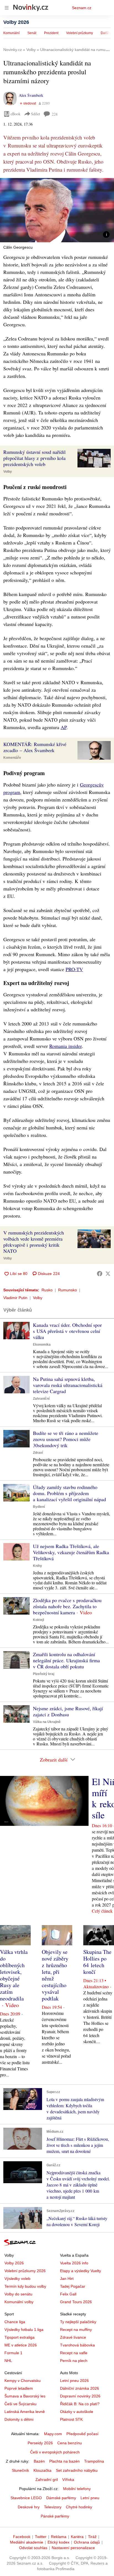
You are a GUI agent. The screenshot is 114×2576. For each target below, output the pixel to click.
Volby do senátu (18, 2294)
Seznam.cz (82, 8)
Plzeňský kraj (44, 1674)
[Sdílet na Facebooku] (100, 1274)
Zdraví (38, 1453)
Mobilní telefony (77, 2489)
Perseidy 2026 (40, 2443)
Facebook (22, 2537)
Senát (32, 33)
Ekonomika (42, 1345)
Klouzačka (42, 2470)
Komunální (11, 33)
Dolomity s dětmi (19, 2419)
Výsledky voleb (17, 2279)
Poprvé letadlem (19, 2388)
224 (55, 114)
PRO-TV (74, 969)
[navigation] (7, 8)
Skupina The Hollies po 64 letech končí (97, 1962)
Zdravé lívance (73, 2337)
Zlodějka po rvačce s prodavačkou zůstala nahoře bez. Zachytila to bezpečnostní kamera (67, 1606)
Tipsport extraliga (20, 2337)
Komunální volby (19, 2302)
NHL (8, 2361)
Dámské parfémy (61, 2498)
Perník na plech (74, 2361)
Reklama (59, 2537)
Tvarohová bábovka (77, 2345)
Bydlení (39, 1507)
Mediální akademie (27, 2542)
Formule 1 (13, 2353)
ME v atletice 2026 (21, 2345)
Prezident (51, 33)
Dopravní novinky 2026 (80, 2396)
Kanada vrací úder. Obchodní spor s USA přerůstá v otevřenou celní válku (67, 1331)
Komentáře (12, 758)
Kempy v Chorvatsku (23, 2381)
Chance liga (15, 2322)
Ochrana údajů (87, 2542)
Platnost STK (71, 2419)
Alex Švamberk (31, 95)
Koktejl (38, 1620)
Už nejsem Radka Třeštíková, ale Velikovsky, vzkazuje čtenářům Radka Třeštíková (71, 1552)
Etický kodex (59, 2542)
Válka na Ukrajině (47, 1722)
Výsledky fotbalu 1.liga (24, 2330)
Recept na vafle (74, 2353)
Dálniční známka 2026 (80, 2388)
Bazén (39, 2461)
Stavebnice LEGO (26, 2498)
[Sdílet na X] (108, 1274)
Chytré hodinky (79, 2507)
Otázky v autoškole (77, 2412)
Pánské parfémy (55, 2516)
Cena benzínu (70, 2443)
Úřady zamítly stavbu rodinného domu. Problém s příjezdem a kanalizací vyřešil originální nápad (69, 1493)
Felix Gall (68, 2294)
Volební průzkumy (80, 33)
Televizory (53, 2507)
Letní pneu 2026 (74, 2381)
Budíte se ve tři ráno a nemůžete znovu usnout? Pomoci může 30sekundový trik (66, 1439)
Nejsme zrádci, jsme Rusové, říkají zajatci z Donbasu (68, 1711)
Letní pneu (90, 2498)
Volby (8, 472)
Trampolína (94, 2461)
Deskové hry (29, 2507)
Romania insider (65, 1046)
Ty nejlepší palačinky (78, 2322)
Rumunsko (68, 1290)
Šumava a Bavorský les (25, 2396)
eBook (15, 114)
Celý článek (102, 1911)
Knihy (37, 1566)
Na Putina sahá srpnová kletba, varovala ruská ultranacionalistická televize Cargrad (68, 1385)
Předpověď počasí (82, 2434)
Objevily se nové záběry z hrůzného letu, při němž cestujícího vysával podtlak (55, 1975)
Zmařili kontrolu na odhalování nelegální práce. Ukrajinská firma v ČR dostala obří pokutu (66, 1660)
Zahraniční (41, 1399)
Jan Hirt (67, 2279)
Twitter (41, 2537)
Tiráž (92, 2537)
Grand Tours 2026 (76, 2302)
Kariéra (77, 2537)
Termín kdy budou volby (25, 2286)
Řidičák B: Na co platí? (80, 2404)
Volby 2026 (16, 22)
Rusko (47, 1290)
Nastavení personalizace (73, 2548)
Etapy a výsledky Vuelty (81, 2271)
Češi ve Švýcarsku (20, 2404)
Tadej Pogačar (73, 2286)
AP (64, 727)
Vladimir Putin (15, 1298)
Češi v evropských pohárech (55, 2452)
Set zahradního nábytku (77, 2470)
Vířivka (68, 2480)
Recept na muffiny (76, 2330)
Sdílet (36, 114)
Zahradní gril (47, 2480)
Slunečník (20, 2470)
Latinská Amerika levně (25, 2412)
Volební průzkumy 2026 (25, 2271)
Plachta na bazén (64, 2461)
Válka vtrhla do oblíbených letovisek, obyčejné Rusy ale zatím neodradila (14, 1975)
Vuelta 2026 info (74, 2263)
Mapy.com (53, 2434)
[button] (57, 210)
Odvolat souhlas (33, 2548)
